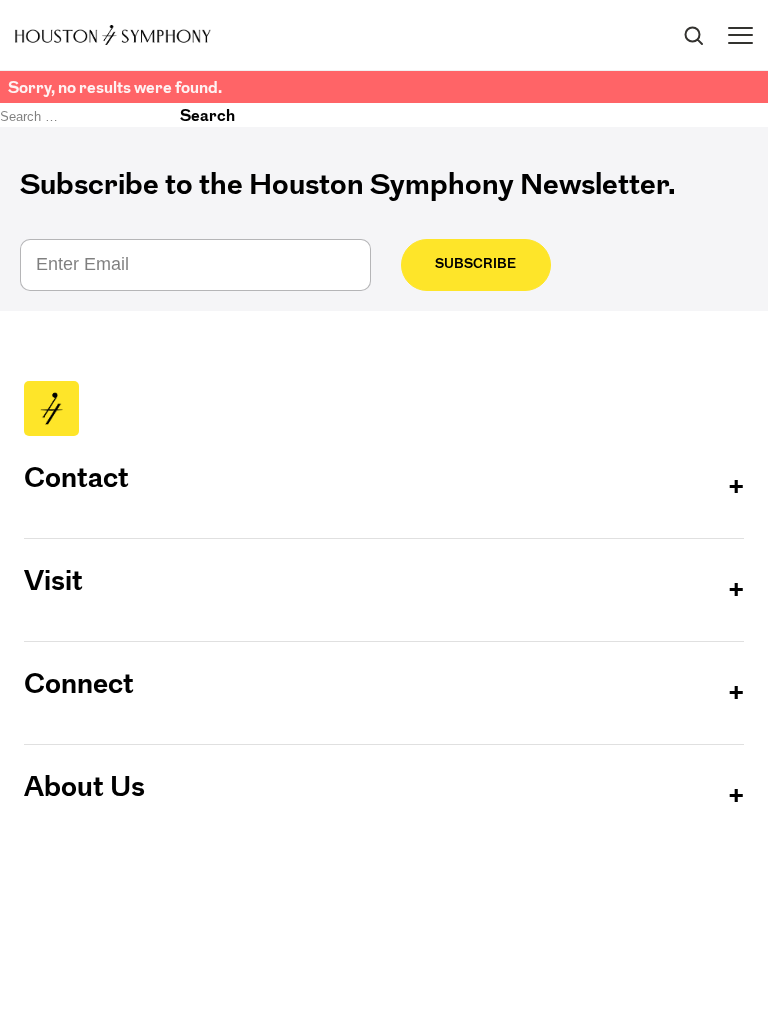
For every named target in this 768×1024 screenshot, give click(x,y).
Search (207, 115)
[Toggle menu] (740, 35)
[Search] (693, 35)
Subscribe (475, 263)
